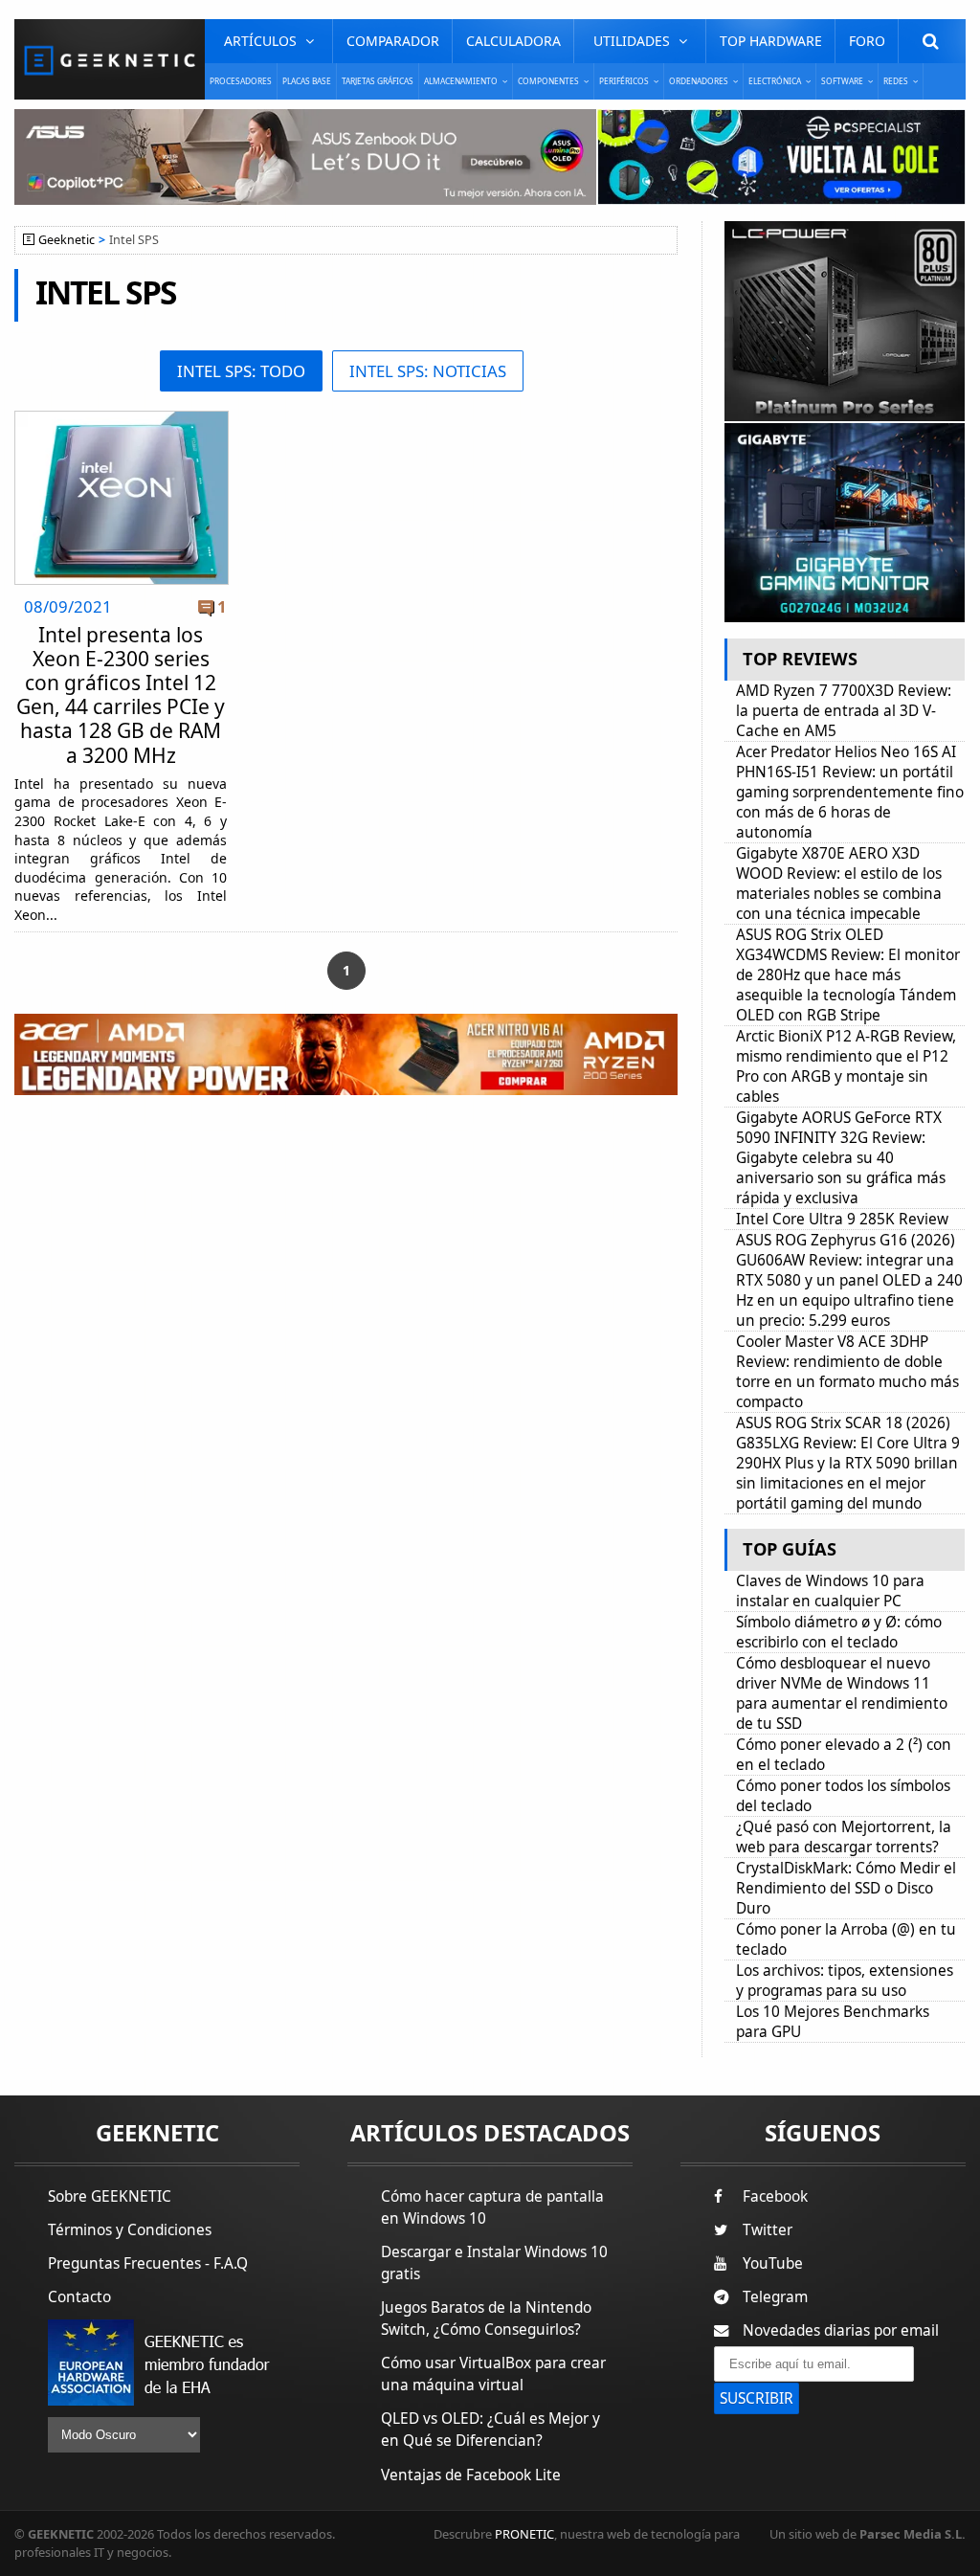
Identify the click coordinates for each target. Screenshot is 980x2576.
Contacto (79, 2297)
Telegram (775, 2297)
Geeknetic (67, 240)
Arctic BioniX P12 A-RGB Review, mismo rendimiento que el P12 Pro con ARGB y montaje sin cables (846, 1066)
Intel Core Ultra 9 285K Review (842, 1219)
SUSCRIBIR (757, 2398)
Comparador (393, 41)
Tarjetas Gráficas (378, 81)
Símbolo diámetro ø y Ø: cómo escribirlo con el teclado (839, 1632)
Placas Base (307, 81)
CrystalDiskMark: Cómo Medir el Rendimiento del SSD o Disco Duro (846, 1888)
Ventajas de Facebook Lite (471, 2475)
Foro (867, 41)
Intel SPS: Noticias (428, 371)
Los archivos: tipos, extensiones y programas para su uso (845, 1981)
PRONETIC (524, 2534)
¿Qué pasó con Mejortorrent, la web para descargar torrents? (844, 1837)
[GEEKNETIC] (110, 59)
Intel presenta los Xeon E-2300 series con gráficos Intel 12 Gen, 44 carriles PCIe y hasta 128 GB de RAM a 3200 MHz (121, 695)
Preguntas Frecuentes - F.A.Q (148, 2263)
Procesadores (241, 81)
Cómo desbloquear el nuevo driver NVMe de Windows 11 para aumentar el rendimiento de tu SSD (842, 1693)
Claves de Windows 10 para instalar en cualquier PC (830, 1591)
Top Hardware (771, 41)
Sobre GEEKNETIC (110, 2196)
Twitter (768, 2230)
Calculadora (513, 41)
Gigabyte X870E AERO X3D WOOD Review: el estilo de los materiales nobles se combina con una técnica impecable (839, 884)
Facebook (775, 2196)
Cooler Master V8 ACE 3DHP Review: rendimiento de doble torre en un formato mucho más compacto (847, 1372)
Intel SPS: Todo (241, 371)
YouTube (773, 2263)
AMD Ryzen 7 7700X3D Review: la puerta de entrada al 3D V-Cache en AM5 (844, 711)
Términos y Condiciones (130, 2230)
